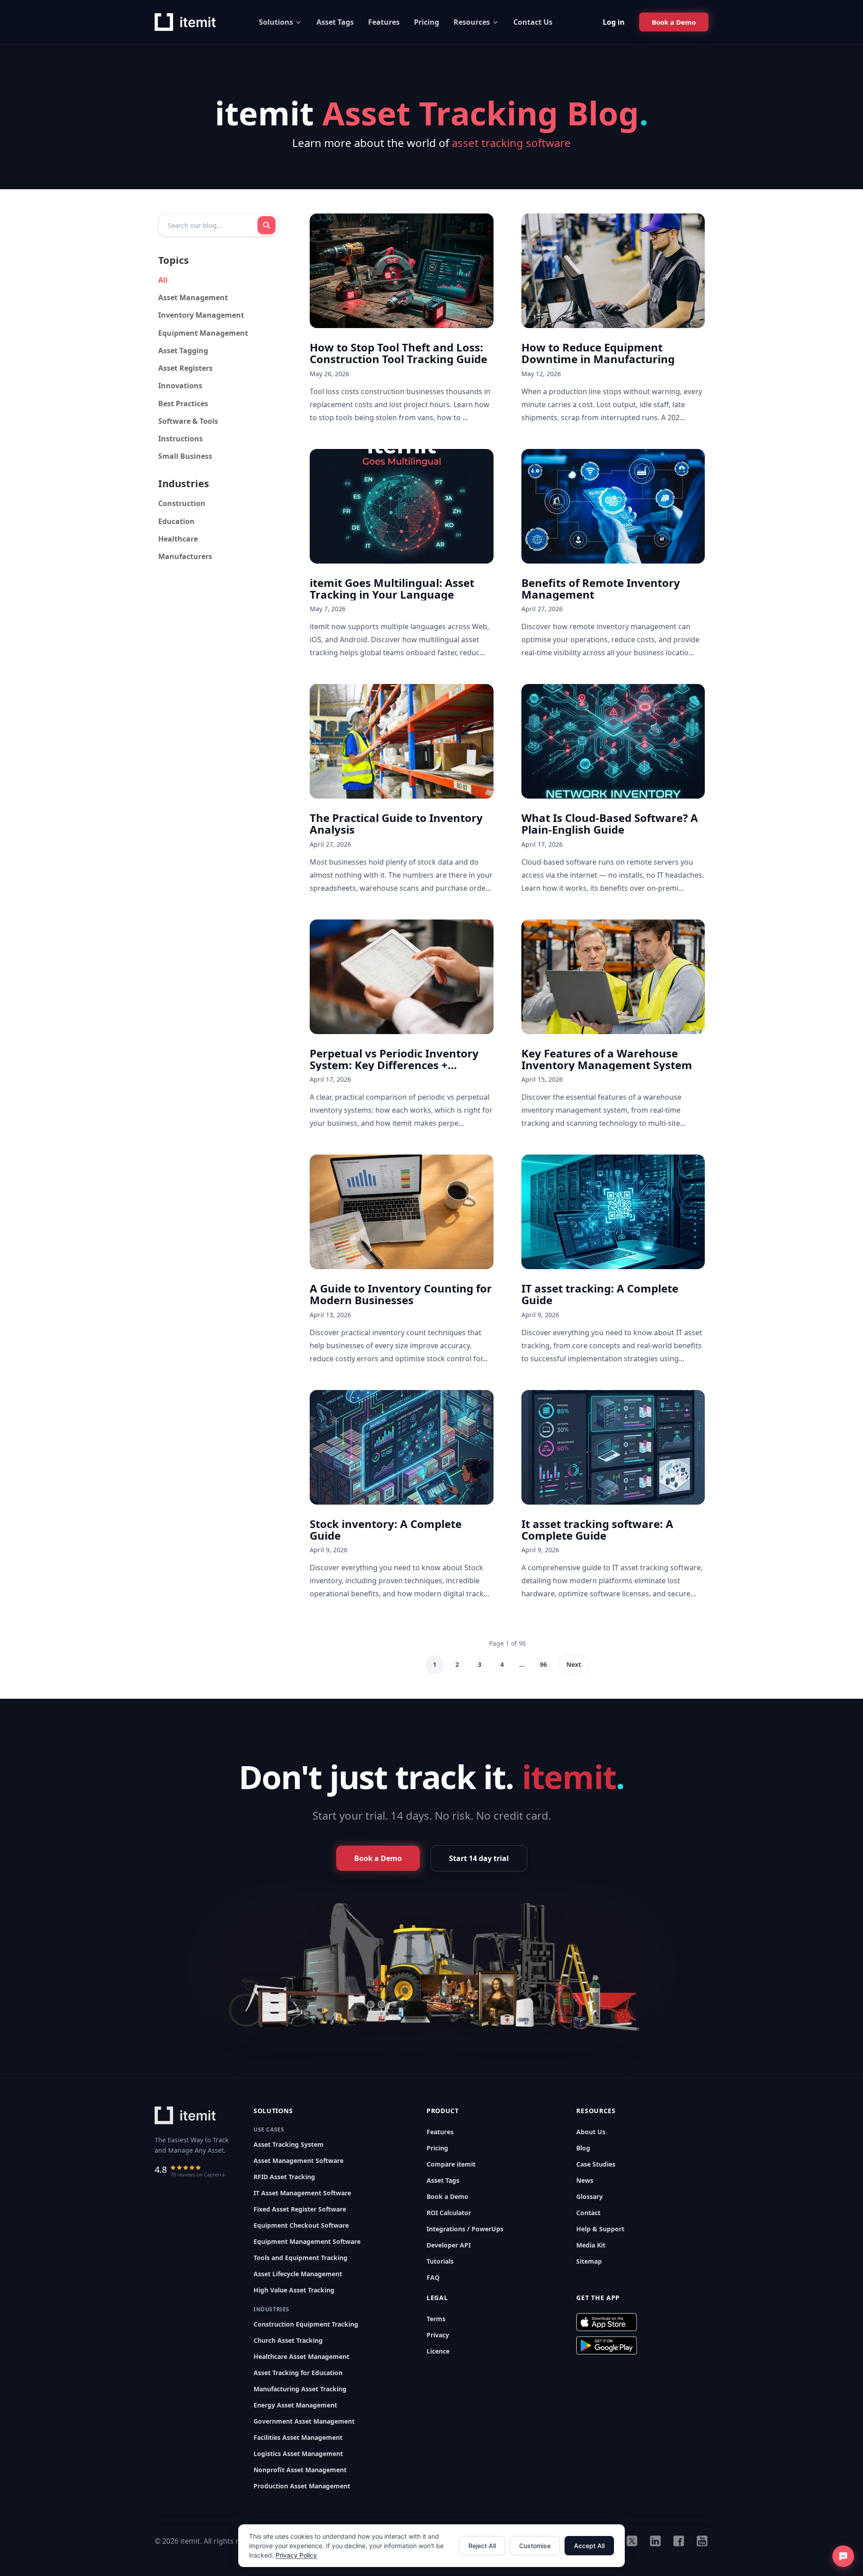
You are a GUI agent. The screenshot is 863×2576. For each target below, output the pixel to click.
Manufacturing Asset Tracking (300, 2389)
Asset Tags (335, 22)
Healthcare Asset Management (301, 2356)
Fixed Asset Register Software (300, 2209)
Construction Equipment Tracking (306, 2324)
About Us (591, 2132)
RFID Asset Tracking (284, 2177)
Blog (583, 2148)
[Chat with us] (843, 2556)
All (163, 280)
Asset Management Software (298, 2161)
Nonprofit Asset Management (300, 2470)
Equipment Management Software (307, 2241)
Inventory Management (201, 315)
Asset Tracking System (289, 2144)
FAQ (433, 2277)
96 (543, 1664)
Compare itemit (451, 2164)
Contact (588, 2213)
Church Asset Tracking (288, 2340)
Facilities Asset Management (298, 2437)
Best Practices (183, 404)
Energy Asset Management (295, 2405)
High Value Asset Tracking (294, 2290)
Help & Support (600, 2229)
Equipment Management (203, 333)
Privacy (438, 2335)
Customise (535, 2546)
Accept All (589, 2546)
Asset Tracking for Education (298, 2373)
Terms (436, 2319)
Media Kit (591, 2245)
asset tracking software (511, 143)
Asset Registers (185, 368)
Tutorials (440, 2261)
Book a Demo (447, 2196)
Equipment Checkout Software (301, 2225)
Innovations (180, 386)
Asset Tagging (183, 351)
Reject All (482, 2546)
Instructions (180, 439)
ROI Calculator (449, 2213)
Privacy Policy (296, 2555)
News (585, 2180)
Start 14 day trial (479, 1858)
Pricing (427, 22)
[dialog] (431, 2546)
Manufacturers (185, 556)
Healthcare (178, 539)
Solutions (276, 22)
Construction (182, 503)
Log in (614, 22)
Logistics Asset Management (298, 2454)
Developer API (449, 2245)
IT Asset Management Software (302, 2193)
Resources (472, 22)
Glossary (589, 2196)
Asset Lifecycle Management (298, 2274)
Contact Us (533, 22)
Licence (438, 2351)
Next (574, 1664)
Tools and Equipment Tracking (300, 2258)
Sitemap (589, 2261)
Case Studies (596, 2164)
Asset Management (193, 298)
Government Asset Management (304, 2421)
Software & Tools (188, 421)
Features (384, 22)
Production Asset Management (302, 2486)
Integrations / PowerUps (465, 2229)
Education (176, 521)
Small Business (185, 456)
